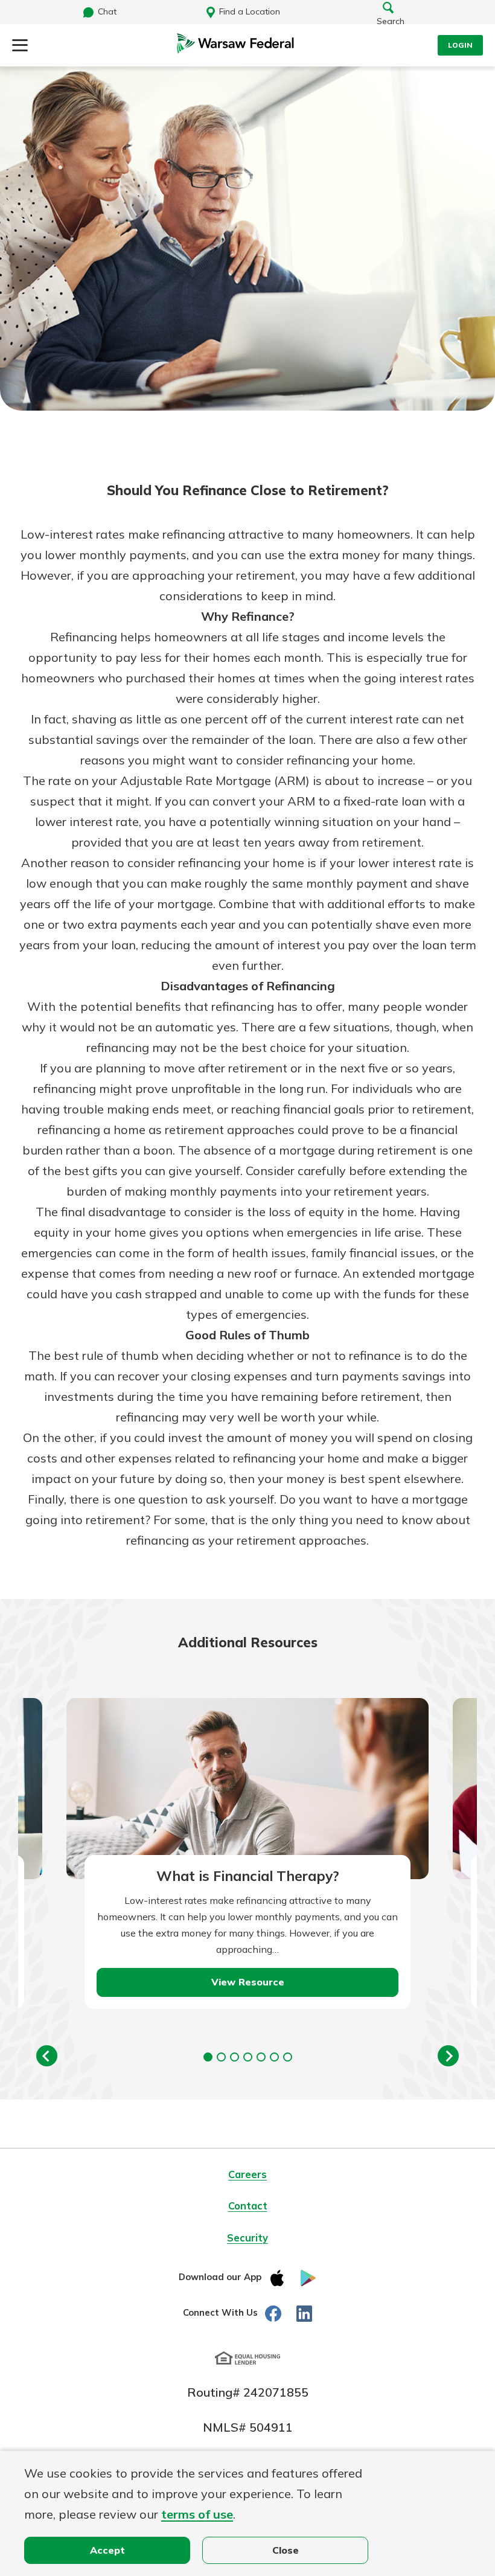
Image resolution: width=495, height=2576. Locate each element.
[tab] (208, 2057)
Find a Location (250, 11)
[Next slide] (448, 2056)
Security (247, 2238)
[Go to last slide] (47, 2056)
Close (286, 2550)
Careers (247, 2174)
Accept (107, 2550)
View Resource (248, 1982)
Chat (107, 11)
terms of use (197, 2514)
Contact (248, 2206)
